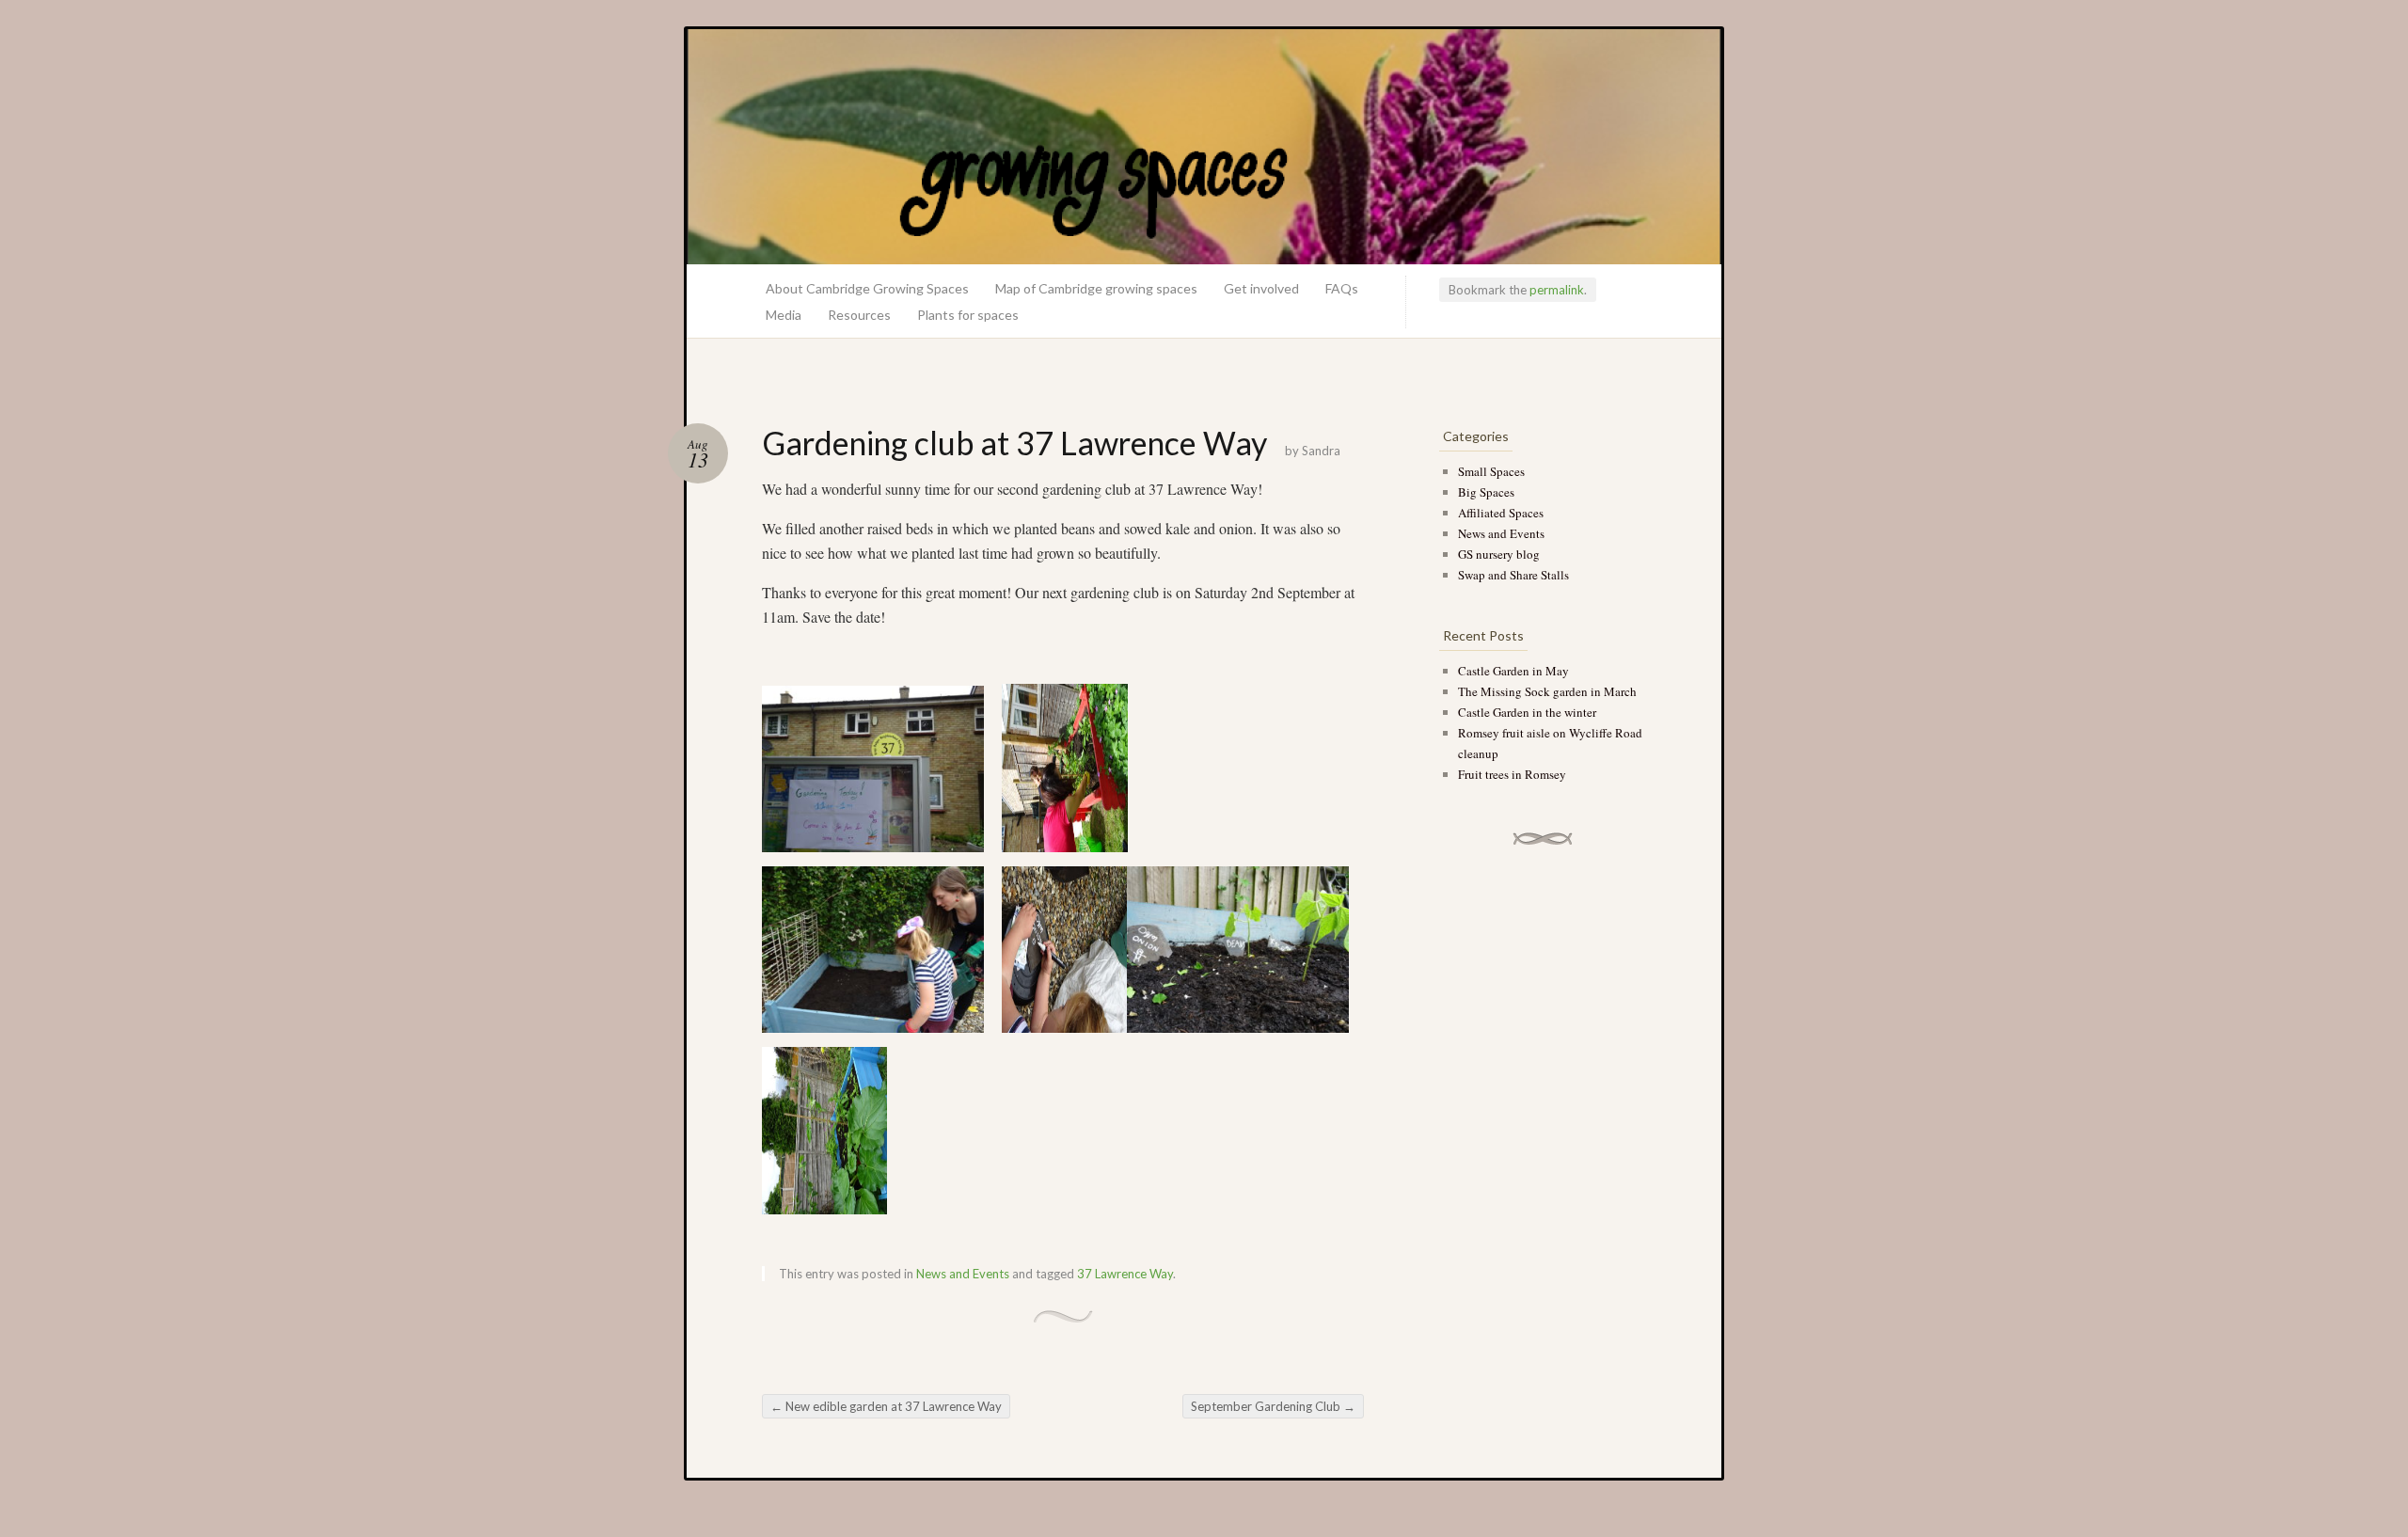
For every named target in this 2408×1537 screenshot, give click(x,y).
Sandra (1321, 451)
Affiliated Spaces (1501, 513)
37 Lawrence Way (1125, 1274)
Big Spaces (1486, 492)
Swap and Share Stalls (1513, 575)
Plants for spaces (968, 315)
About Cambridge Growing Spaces (867, 288)
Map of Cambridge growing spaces (1096, 288)
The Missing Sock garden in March (1547, 691)
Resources (859, 315)
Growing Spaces (1204, 147)
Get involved (1261, 288)
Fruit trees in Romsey (1512, 774)
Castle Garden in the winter (1527, 712)
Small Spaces (1491, 471)
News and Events (963, 1274)
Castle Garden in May (1513, 671)
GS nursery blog (1499, 554)
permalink (1557, 290)
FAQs (1342, 288)
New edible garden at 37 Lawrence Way (886, 1406)
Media (784, 315)
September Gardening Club (1273, 1406)
